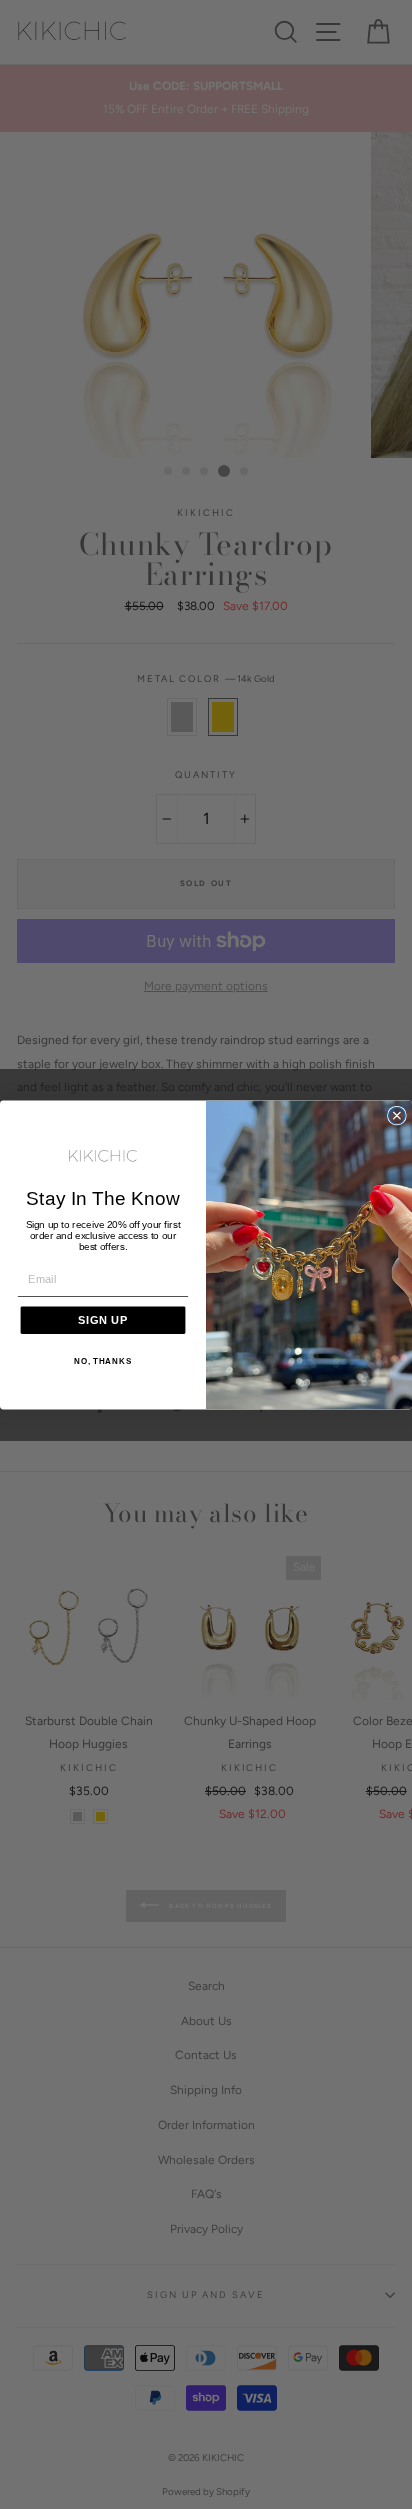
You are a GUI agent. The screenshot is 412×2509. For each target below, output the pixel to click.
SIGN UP (103, 1319)
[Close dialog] (397, 1115)
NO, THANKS (103, 1361)
